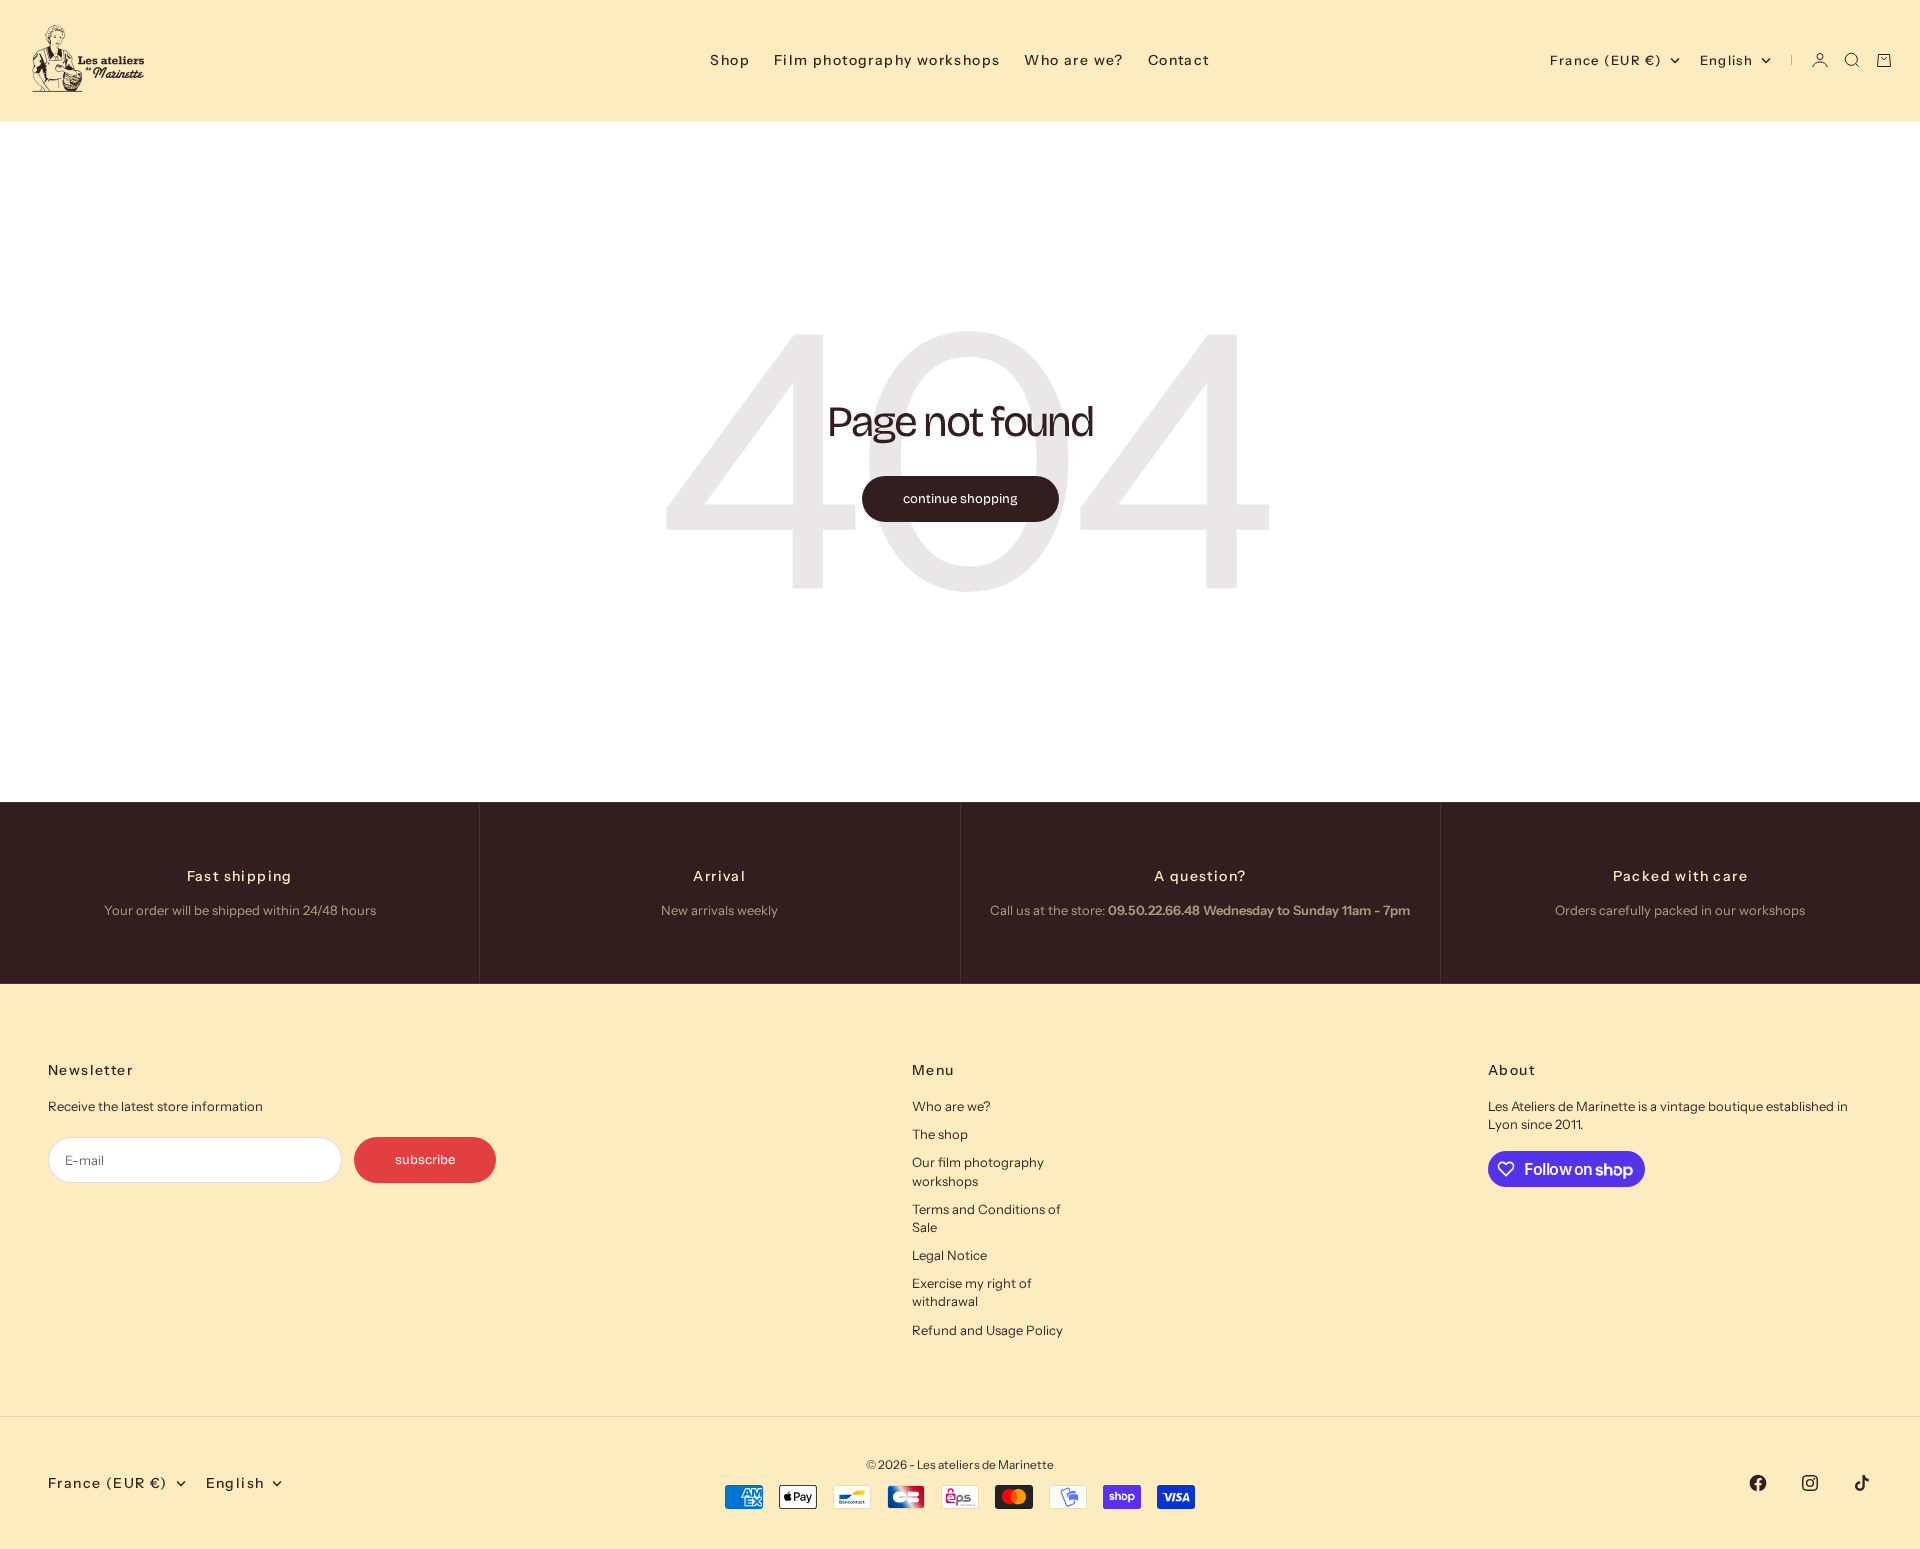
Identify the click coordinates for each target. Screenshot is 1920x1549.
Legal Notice (949, 1255)
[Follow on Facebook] (1758, 1483)
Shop (730, 60)
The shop (940, 1134)
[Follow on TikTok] (1862, 1483)
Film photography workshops (887, 60)
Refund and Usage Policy (987, 1330)
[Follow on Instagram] (1810, 1483)
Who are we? (1073, 60)
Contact (1179, 60)
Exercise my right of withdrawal (972, 1292)
